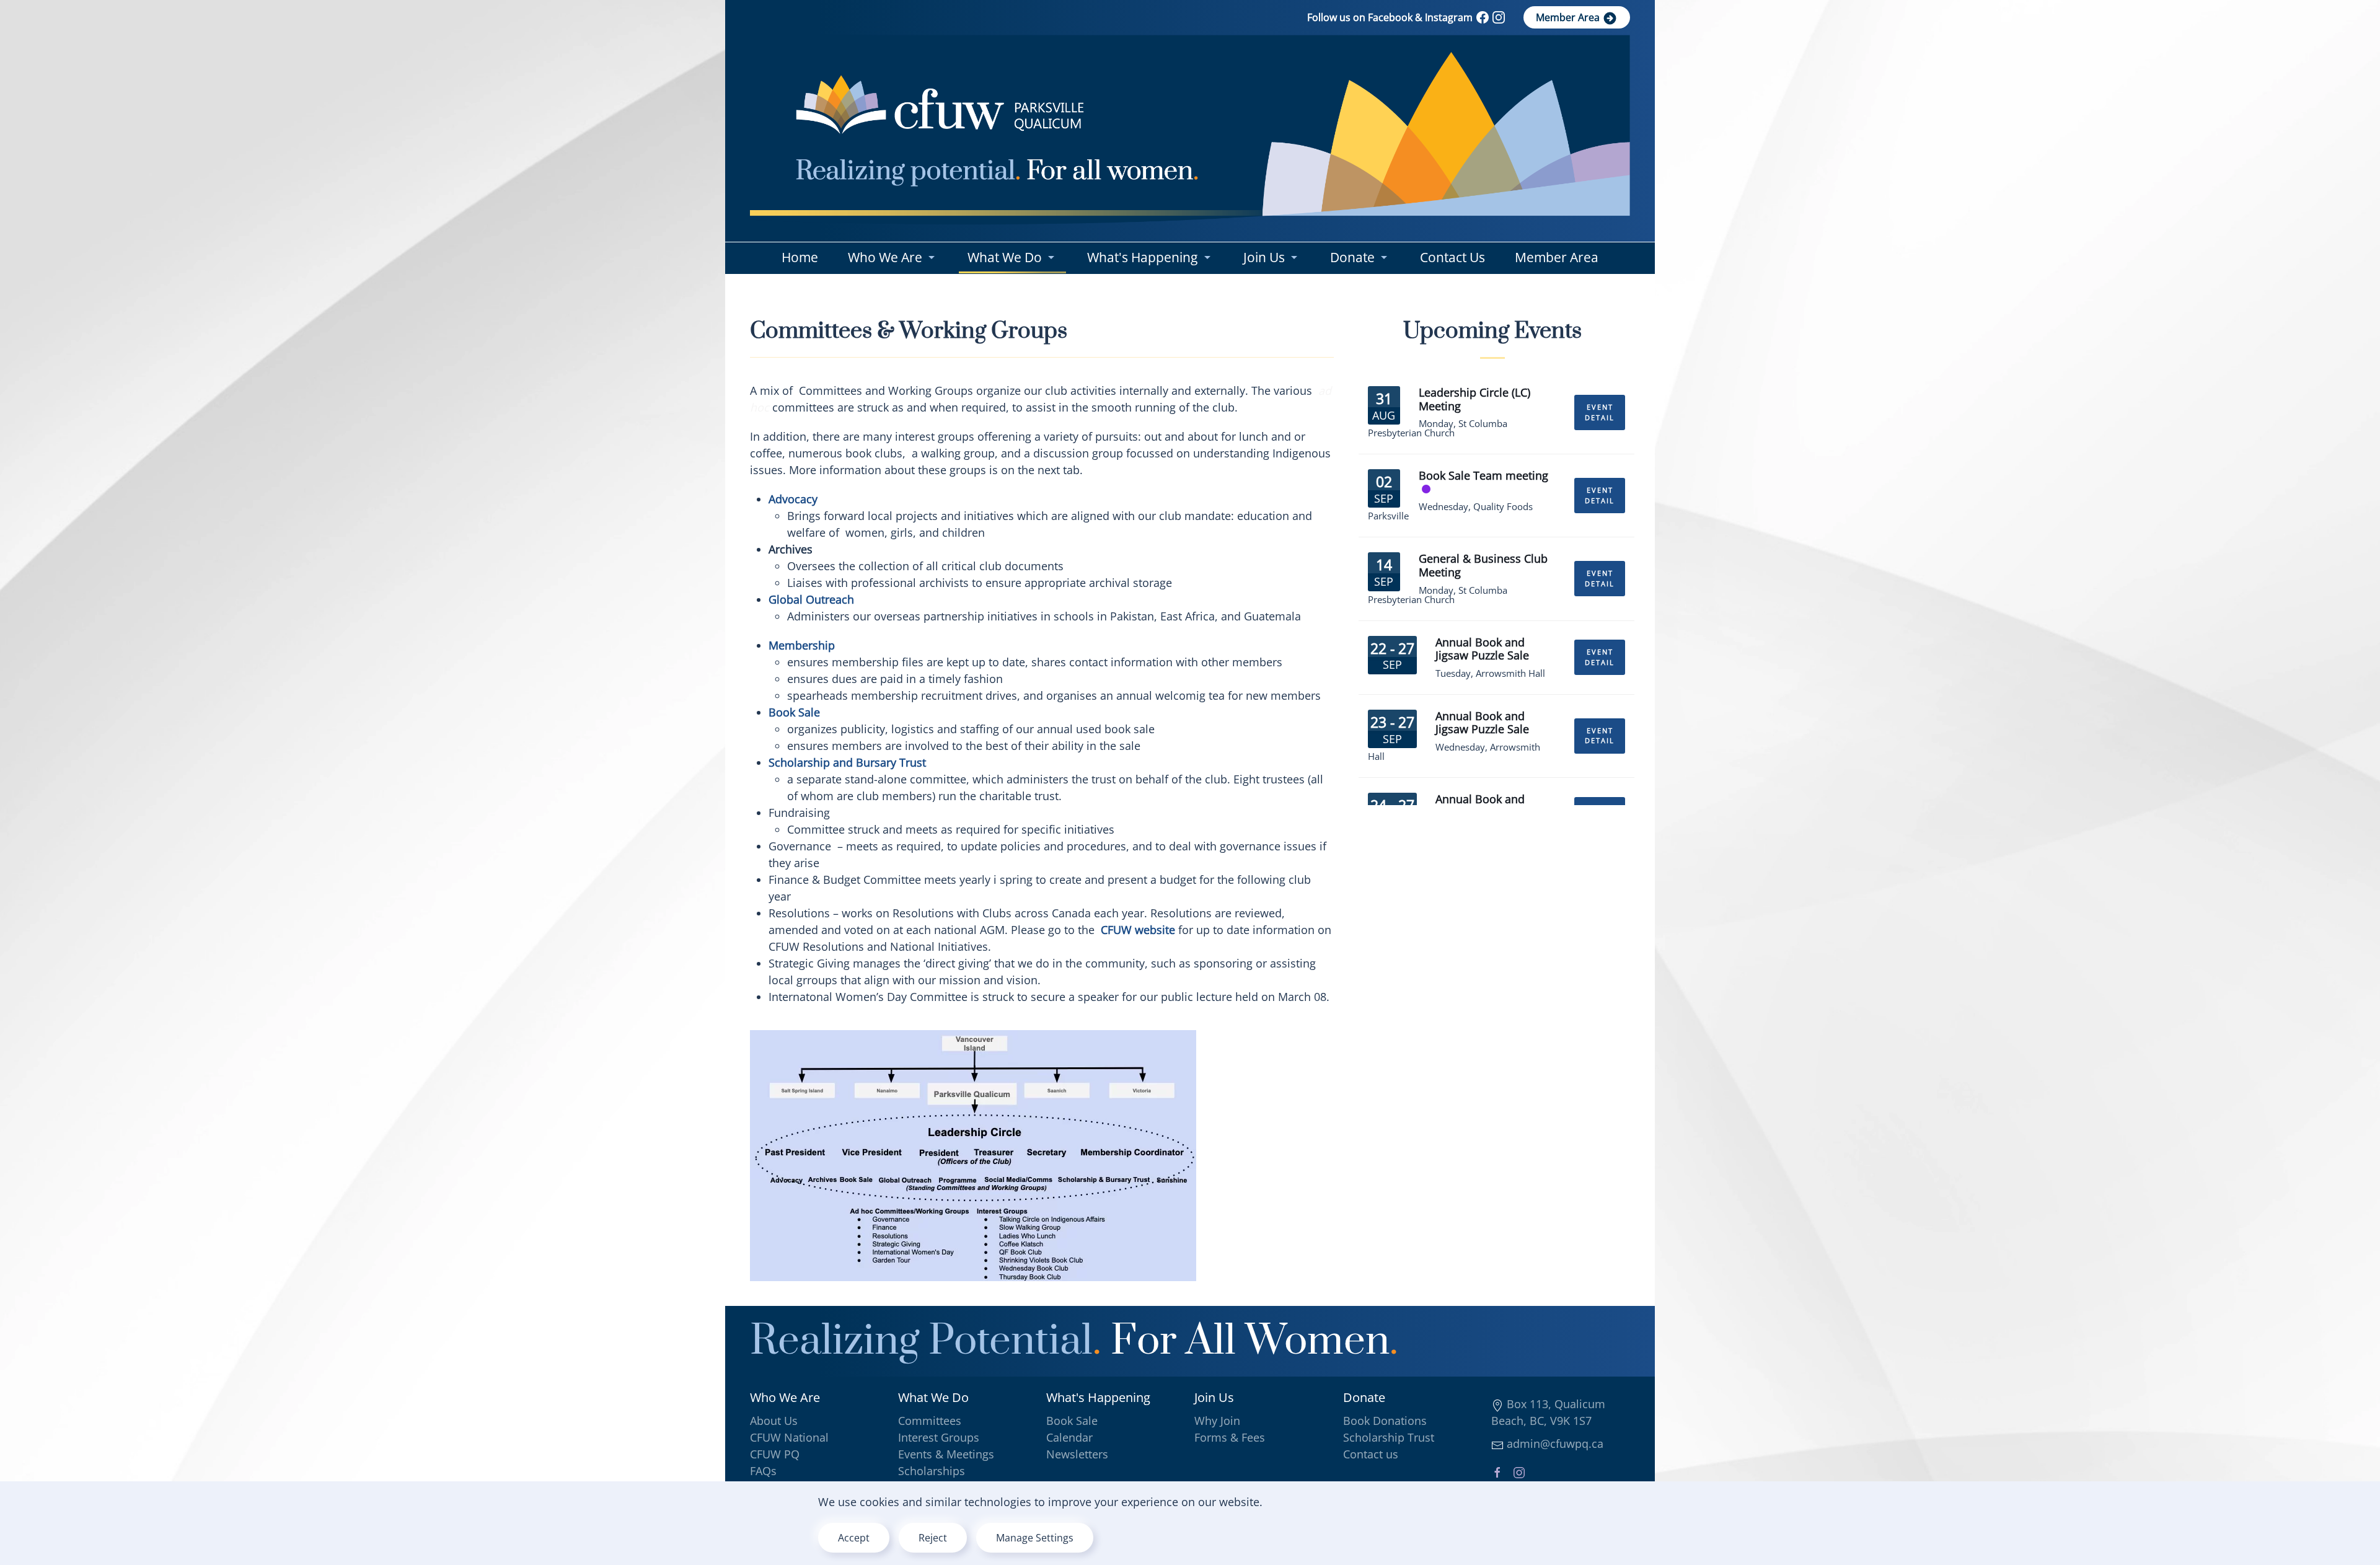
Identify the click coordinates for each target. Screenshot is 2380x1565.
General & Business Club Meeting (1483, 565)
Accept (854, 1538)
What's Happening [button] (1142, 257)
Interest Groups (939, 1437)
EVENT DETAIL (1600, 412)
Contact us (1371, 1454)
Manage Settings (1035, 1538)
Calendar (1069, 1437)
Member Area (1569, 17)
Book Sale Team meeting (1483, 475)
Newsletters (1077, 1454)
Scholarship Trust (1389, 1437)
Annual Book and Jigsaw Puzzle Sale (1482, 649)
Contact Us (1452, 257)
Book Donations (1385, 1421)
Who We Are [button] (885, 257)
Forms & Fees (1230, 1437)
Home (800, 257)
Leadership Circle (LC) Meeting (1474, 399)
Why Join (1217, 1421)
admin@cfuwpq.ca (1554, 1444)
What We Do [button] (1005, 257)
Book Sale (1072, 1421)
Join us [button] (1264, 257)
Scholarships (932, 1471)
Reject (933, 1538)
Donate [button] (1352, 257)
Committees (930, 1421)
